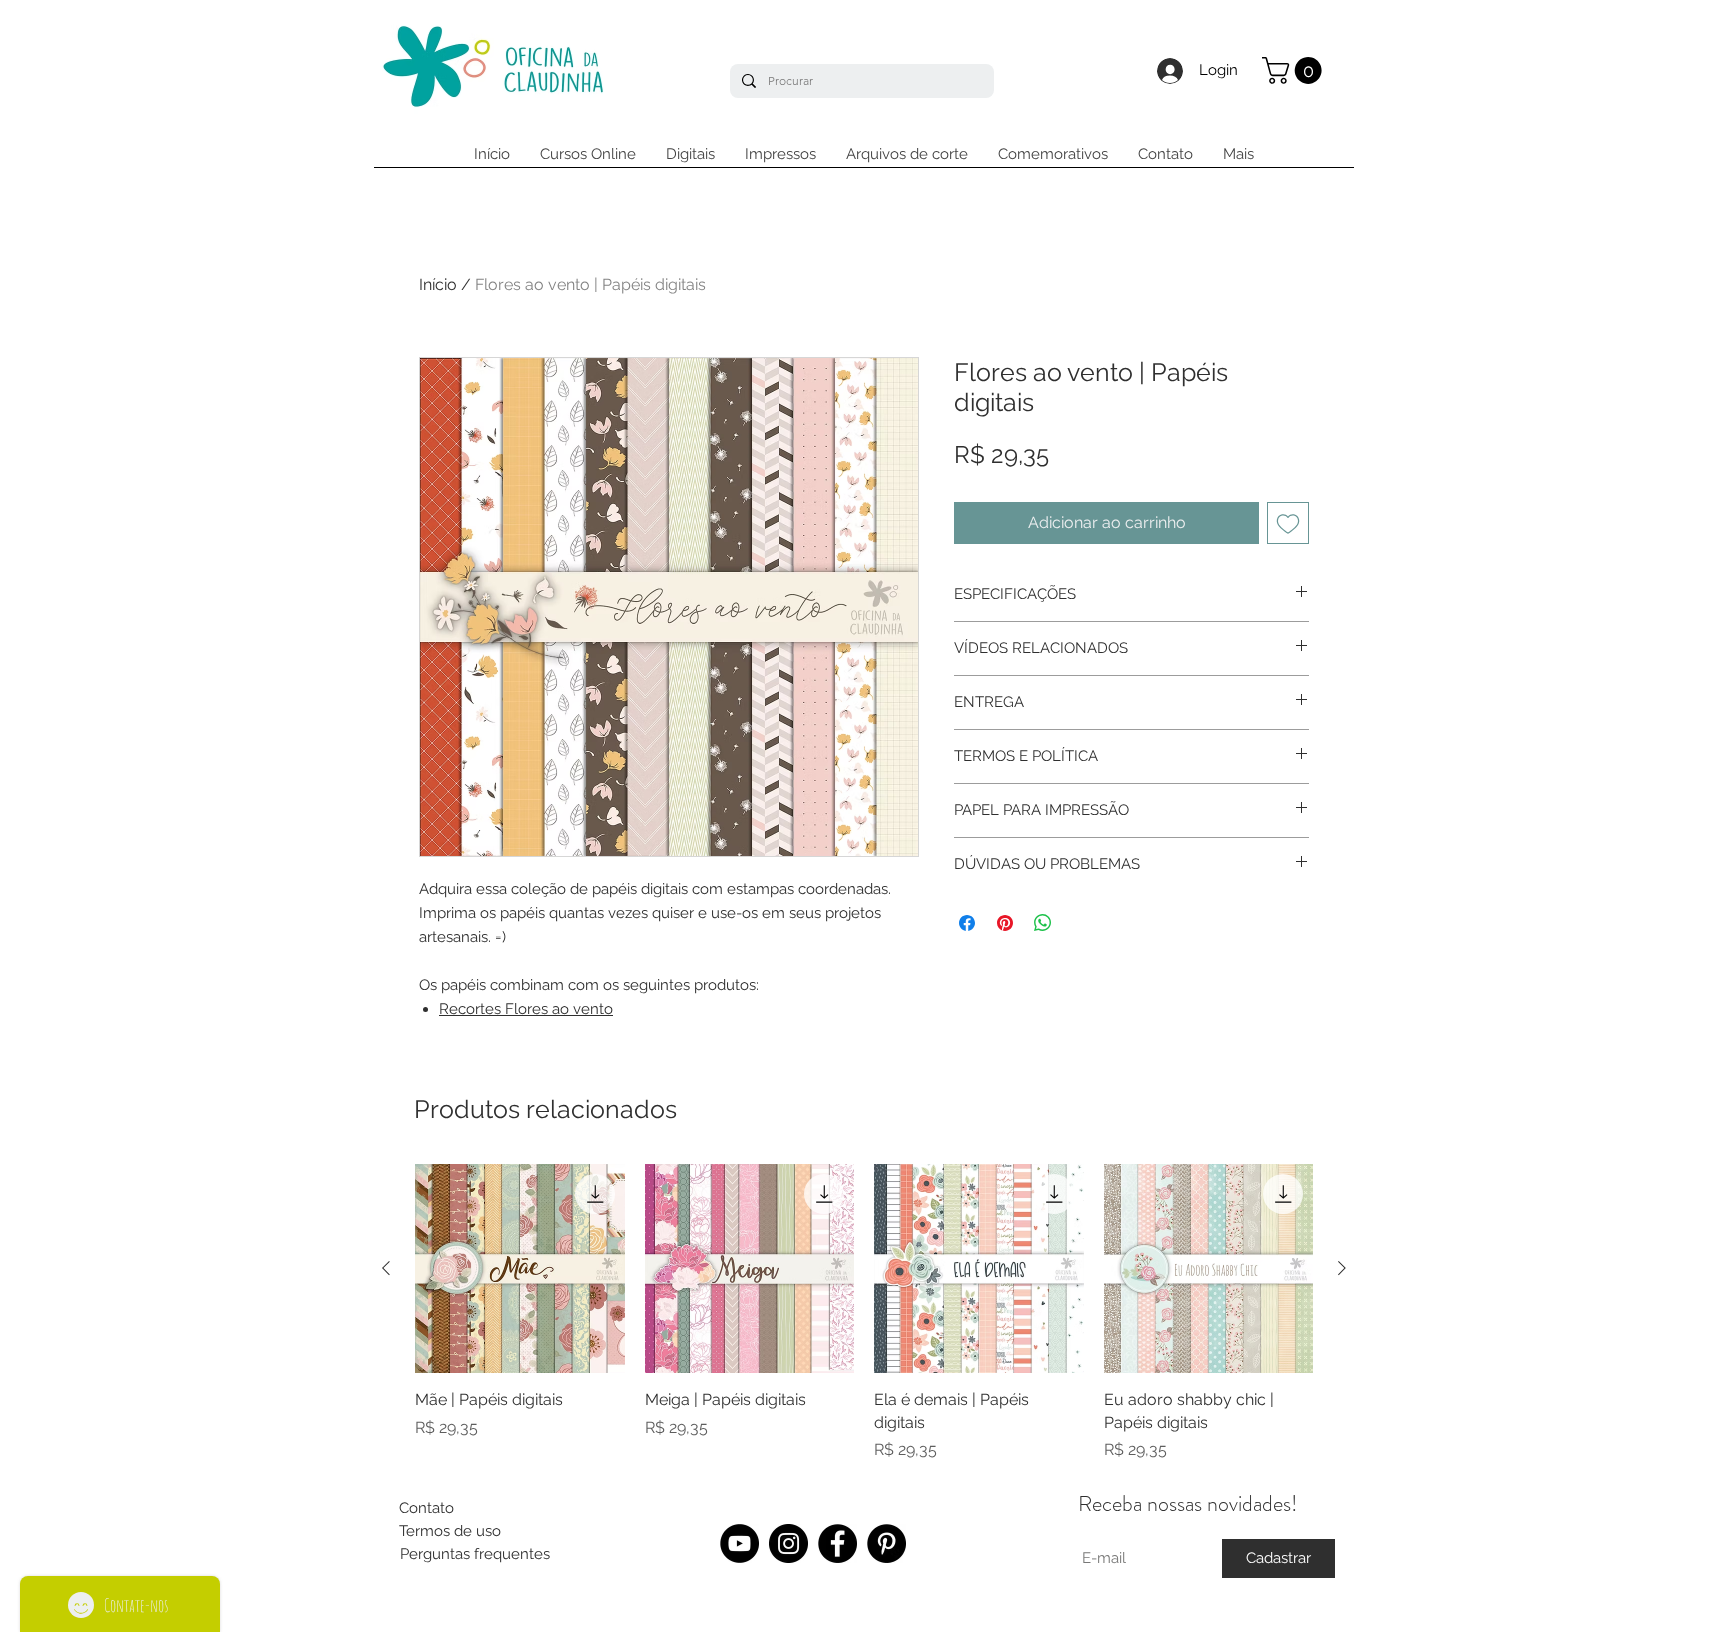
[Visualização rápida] (520, 1269)
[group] (864, 1313)
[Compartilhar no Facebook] (967, 923)
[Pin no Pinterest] (1005, 923)
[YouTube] (739, 1543)
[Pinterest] (886, 1543)
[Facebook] (837, 1543)
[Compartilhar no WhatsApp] (1043, 923)
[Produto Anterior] (386, 1268)
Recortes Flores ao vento (526, 1009)
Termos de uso (450, 1531)
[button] (1295, 70)
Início (438, 284)
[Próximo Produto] (1342, 1268)
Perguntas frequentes (475, 1554)
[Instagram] (788, 1543)
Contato (426, 1508)
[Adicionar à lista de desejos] (1288, 523)
